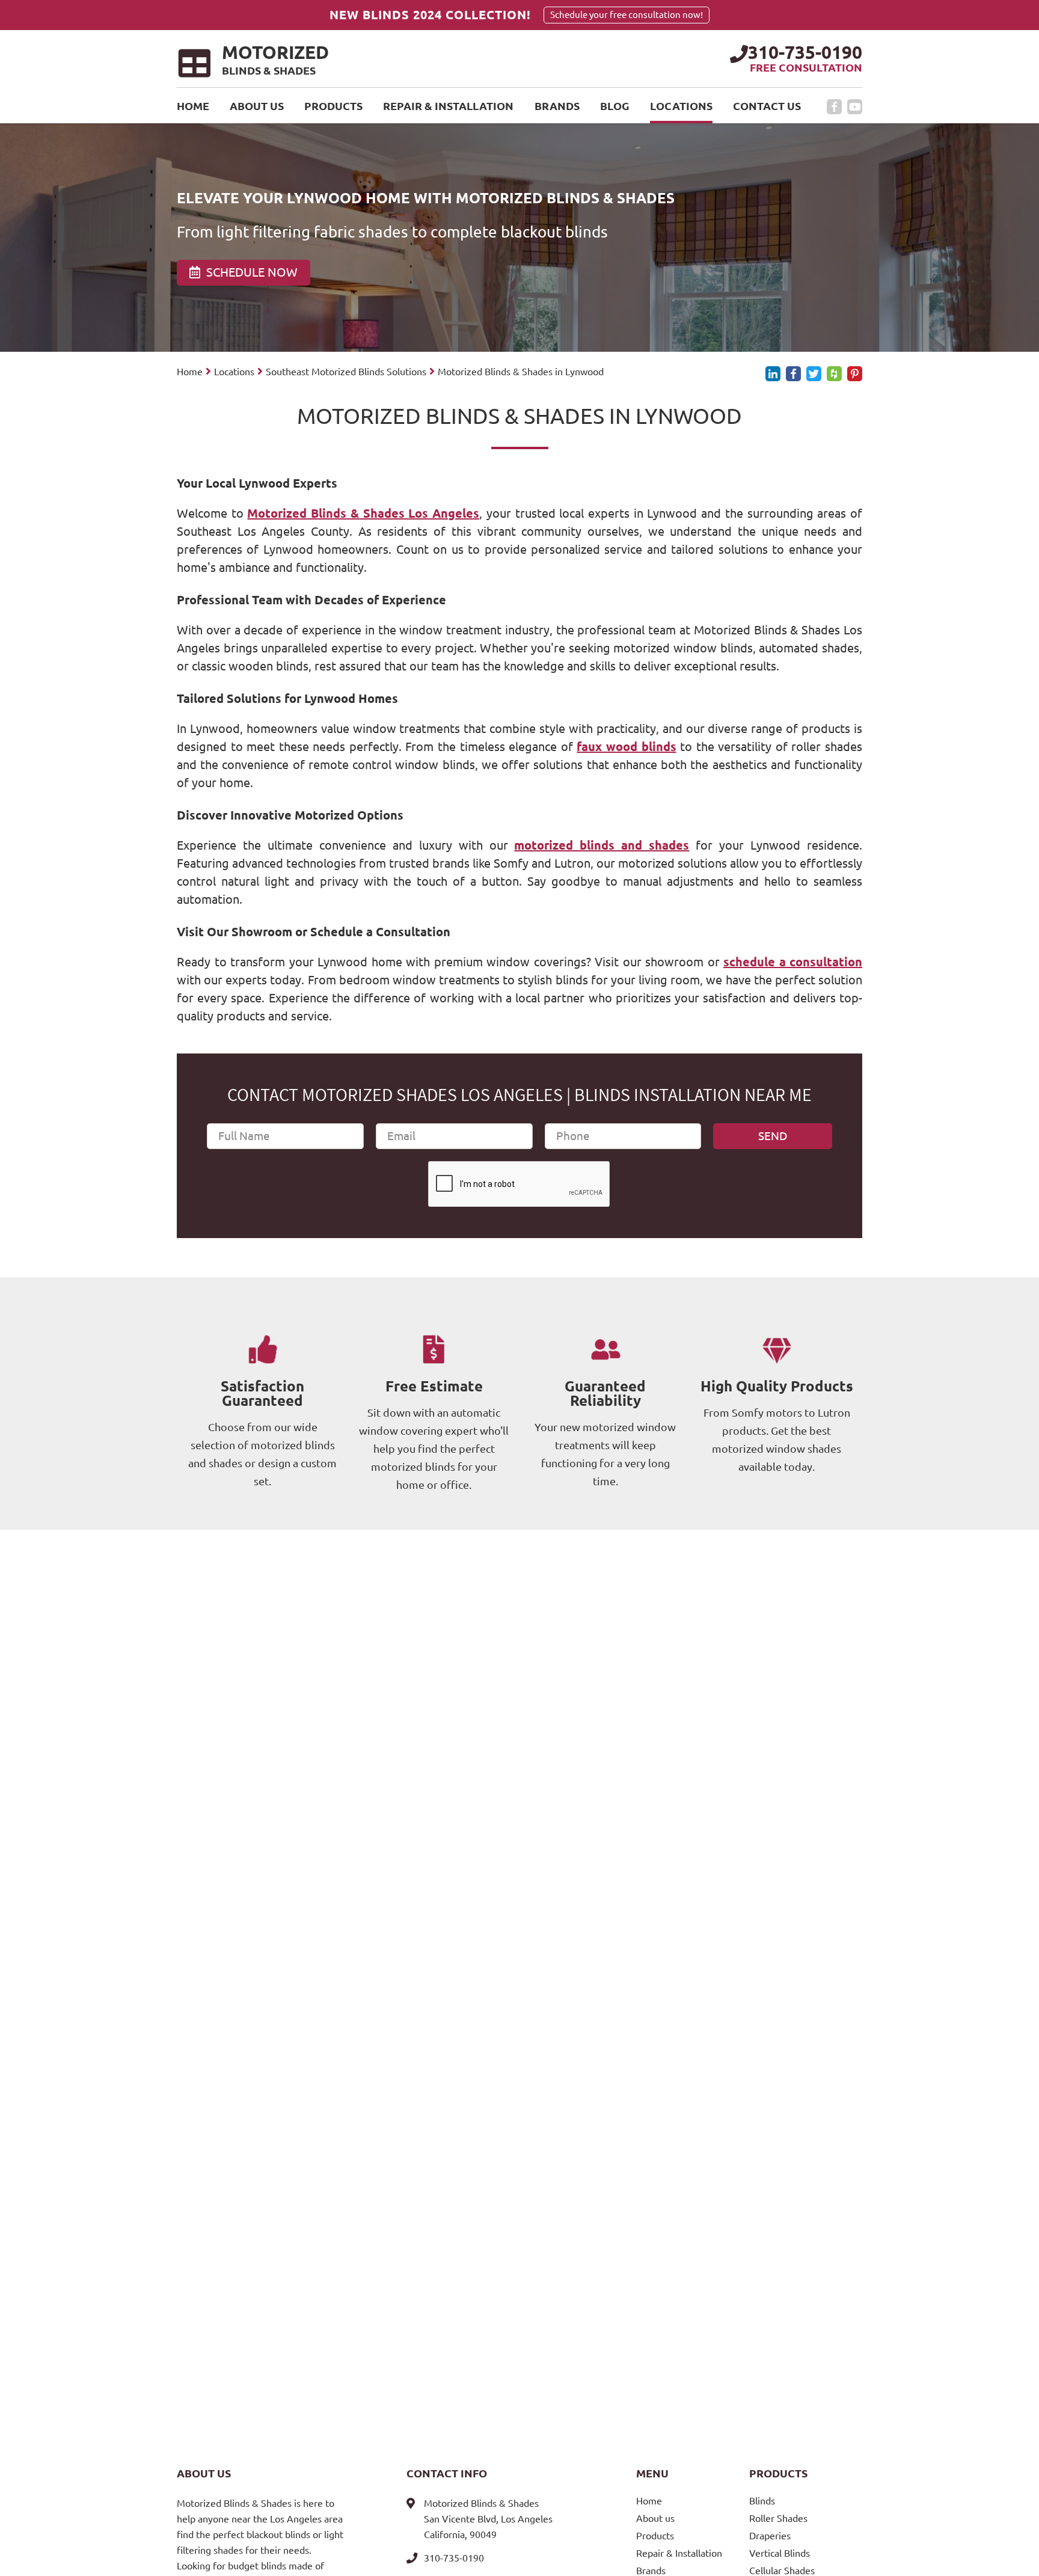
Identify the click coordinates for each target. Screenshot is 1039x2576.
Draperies (770, 2536)
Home (193, 106)
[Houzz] (834, 374)
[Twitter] (814, 374)
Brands (557, 106)
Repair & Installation (448, 106)
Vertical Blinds (780, 2553)
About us (257, 106)
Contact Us (767, 106)
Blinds (762, 2501)
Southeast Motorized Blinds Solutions (346, 372)
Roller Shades (778, 2518)
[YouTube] (855, 107)
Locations (681, 106)
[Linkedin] (773, 374)
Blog (615, 106)
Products (333, 106)
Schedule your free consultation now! (627, 15)
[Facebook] (834, 107)
